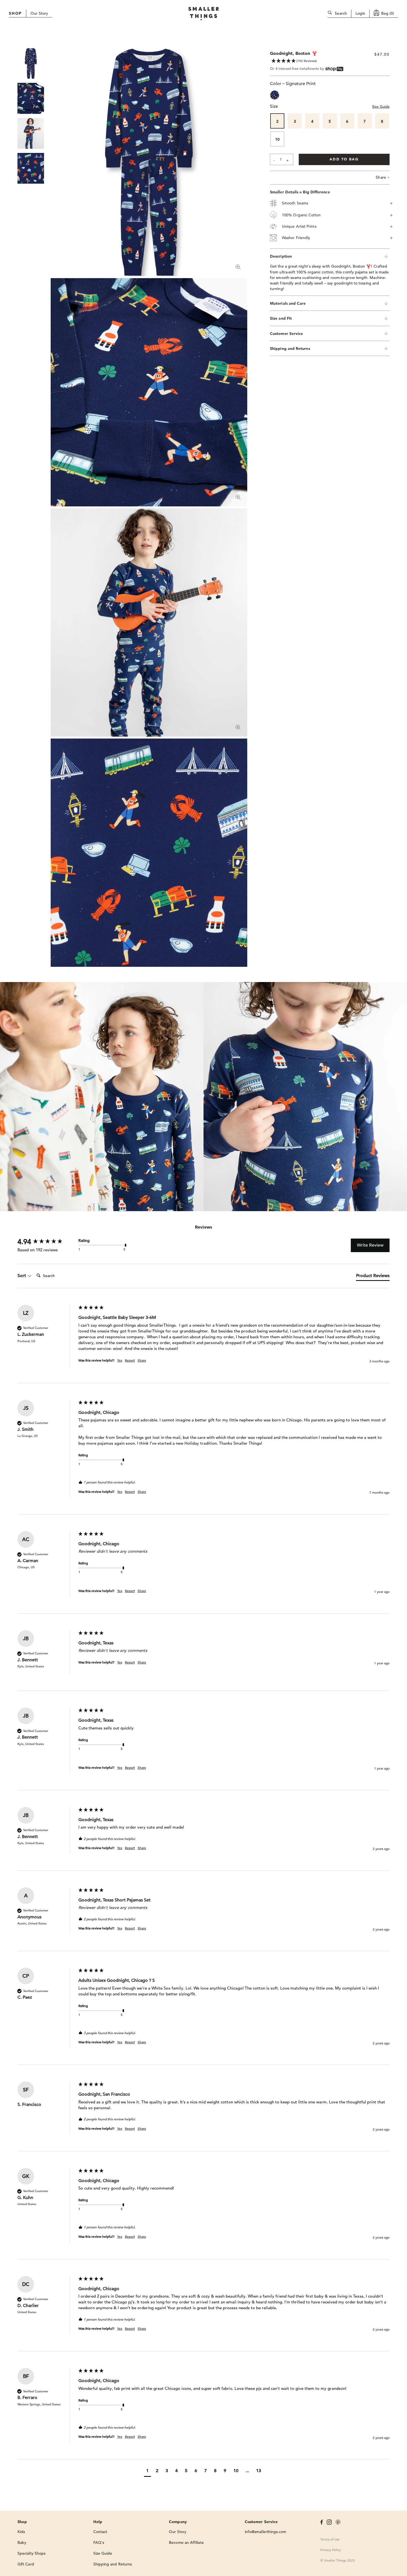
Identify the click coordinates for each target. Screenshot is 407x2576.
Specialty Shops (31, 2553)
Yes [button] (120, 1360)
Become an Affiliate (186, 2542)
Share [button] (142, 1360)
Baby (22, 2542)
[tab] (373, 1277)
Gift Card (26, 2564)
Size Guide (381, 107)
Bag (388, 13)
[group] (47, 1242)
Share (383, 177)
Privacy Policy (331, 2550)
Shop (15, 13)
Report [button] (130, 1360)
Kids (21, 2532)
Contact (100, 2532)
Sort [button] (22, 1276)
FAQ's (99, 2542)
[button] (147, 2471)
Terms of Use (330, 2539)
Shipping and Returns (113, 2564)
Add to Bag (344, 159)
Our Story (39, 13)
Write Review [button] (370, 1245)
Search (341, 13)
